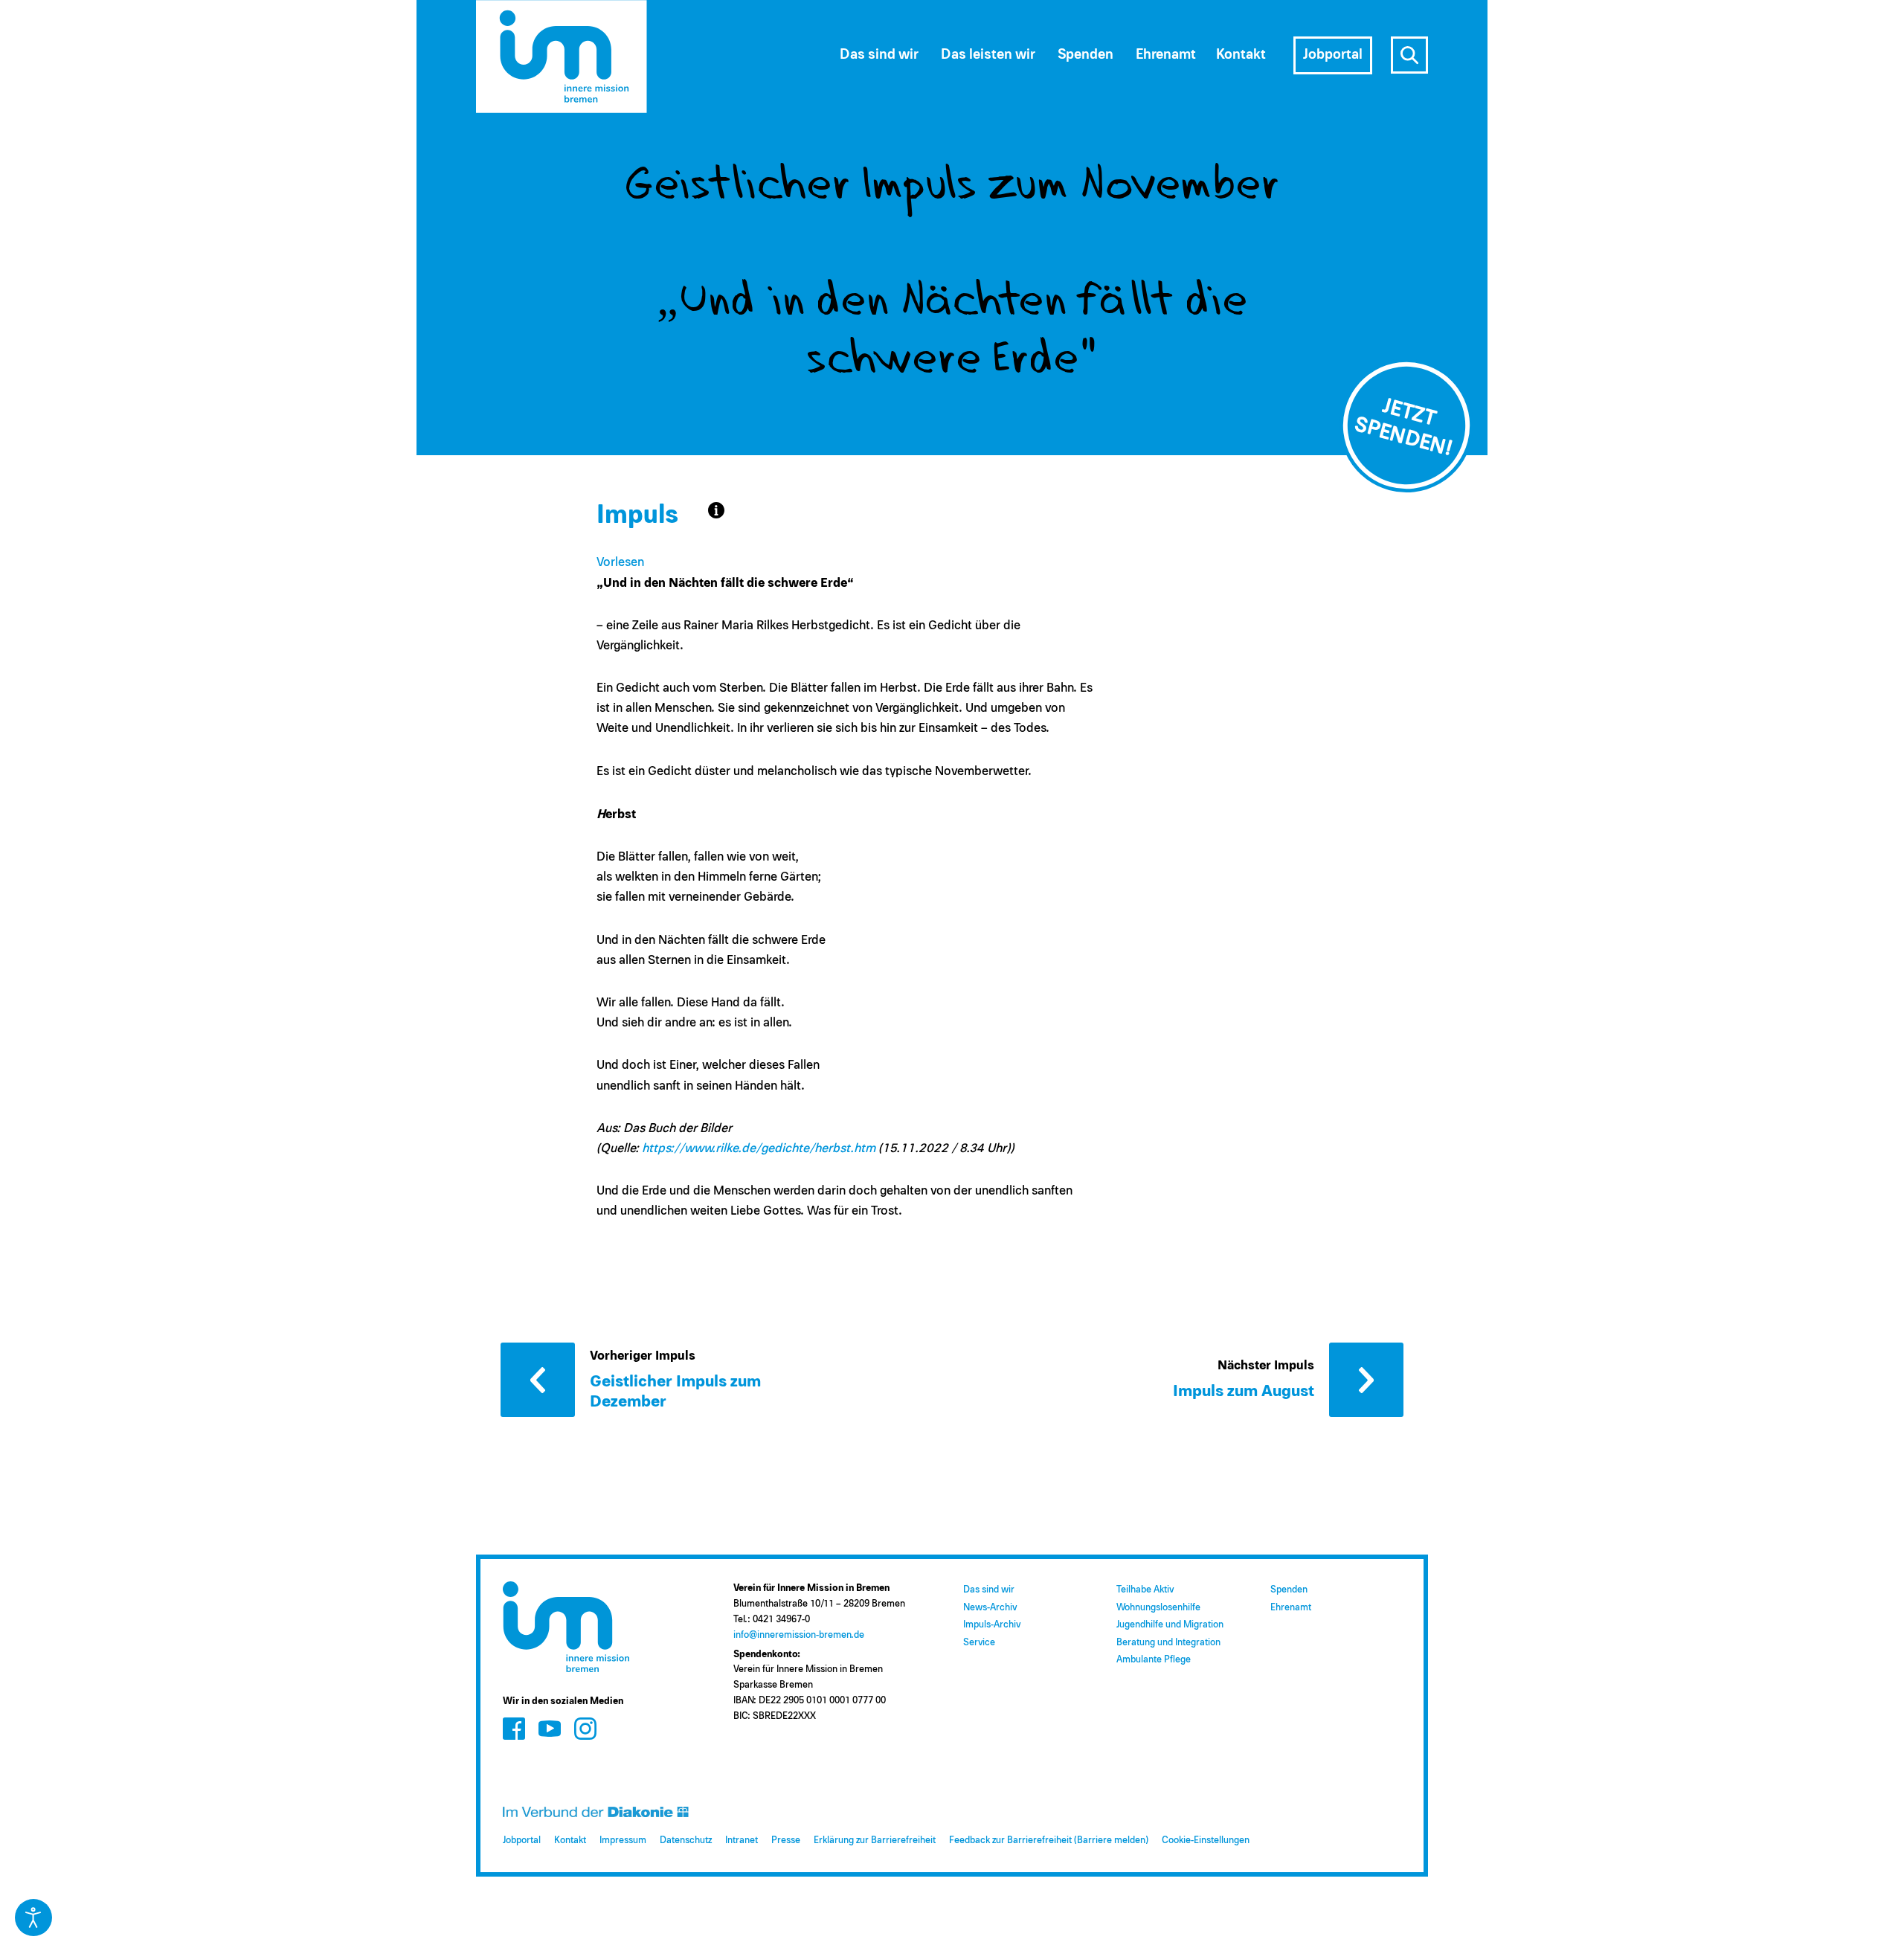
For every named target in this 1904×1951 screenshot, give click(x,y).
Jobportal (522, 1841)
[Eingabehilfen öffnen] (33, 1918)
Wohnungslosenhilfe (1158, 1608)
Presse (786, 1841)
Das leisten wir (988, 55)
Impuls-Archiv (992, 1625)
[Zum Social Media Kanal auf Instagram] (585, 1728)
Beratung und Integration (1168, 1643)
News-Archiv (990, 1608)
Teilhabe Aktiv (1145, 1590)
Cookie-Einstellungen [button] (1206, 1841)
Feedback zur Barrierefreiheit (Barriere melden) (1049, 1841)
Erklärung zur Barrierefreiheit (875, 1841)
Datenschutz (686, 1841)
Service (979, 1643)
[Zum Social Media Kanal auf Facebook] (514, 1728)
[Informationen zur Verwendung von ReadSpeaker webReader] (716, 510)
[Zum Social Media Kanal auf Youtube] (550, 1728)
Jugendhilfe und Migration (1170, 1625)
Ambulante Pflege (1154, 1660)
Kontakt (570, 1841)
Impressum (623, 1841)
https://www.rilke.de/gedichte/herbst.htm (759, 1149)
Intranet (742, 1841)
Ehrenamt (1291, 1608)
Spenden (1289, 1590)
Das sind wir (989, 1590)
